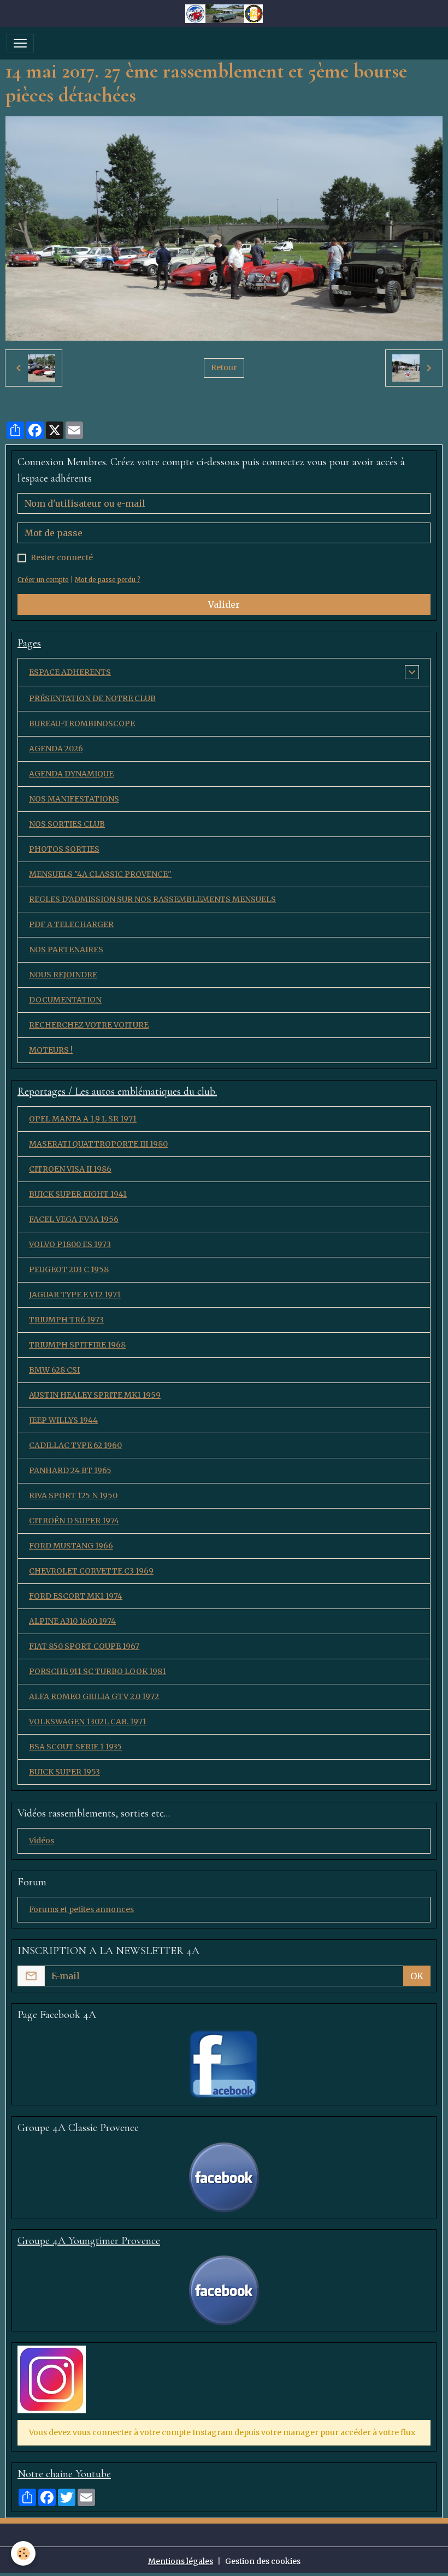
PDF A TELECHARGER (71, 924)
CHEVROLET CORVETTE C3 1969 (91, 1571)
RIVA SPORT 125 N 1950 (73, 1495)
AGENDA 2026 (56, 749)
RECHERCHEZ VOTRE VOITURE (89, 1025)
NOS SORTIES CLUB (67, 824)
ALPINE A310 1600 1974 (72, 1621)
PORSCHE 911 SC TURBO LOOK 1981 (98, 1671)
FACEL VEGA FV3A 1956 (74, 1219)
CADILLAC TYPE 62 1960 (75, 1445)
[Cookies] (23, 2553)
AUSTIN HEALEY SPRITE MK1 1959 (95, 1395)
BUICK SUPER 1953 (64, 1772)
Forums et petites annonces (81, 1909)
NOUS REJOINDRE (63, 975)
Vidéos (42, 1841)
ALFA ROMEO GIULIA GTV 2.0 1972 (94, 1696)
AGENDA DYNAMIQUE (71, 774)
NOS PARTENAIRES (66, 949)
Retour (224, 367)
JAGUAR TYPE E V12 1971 (75, 1295)
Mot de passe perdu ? (108, 580)
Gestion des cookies (263, 2561)
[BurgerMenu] (20, 43)
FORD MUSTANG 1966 (71, 1546)
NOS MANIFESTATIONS (74, 799)
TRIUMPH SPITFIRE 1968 (77, 1345)
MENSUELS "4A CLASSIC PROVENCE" (100, 874)
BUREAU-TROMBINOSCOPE (82, 723)
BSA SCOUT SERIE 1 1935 (75, 1747)
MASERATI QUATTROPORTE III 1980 (98, 1144)
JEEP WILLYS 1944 (63, 1420)
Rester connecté (62, 557)
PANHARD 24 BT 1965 (70, 1470)
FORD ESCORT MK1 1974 (76, 1596)
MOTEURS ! (51, 1050)
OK (417, 1976)
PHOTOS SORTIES (64, 849)
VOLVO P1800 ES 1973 (70, 1244)
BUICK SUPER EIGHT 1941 (78, 1194)
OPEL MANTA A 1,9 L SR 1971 (83, 1119)
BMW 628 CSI (54, 1370)
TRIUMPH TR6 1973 (66, 1320)
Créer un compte (43, 580)
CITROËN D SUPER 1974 (74, 1521)
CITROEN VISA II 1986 (70, 1169)
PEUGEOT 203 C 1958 (69, 1269)
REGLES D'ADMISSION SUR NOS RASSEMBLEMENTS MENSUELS (152, 899)
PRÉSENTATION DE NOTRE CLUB (92, 698)
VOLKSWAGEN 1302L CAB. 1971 (88, 1722)
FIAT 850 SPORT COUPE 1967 (84, 1646)
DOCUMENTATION (65, 1000)
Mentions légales (181, 2561)
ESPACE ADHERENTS (70, 672)
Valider (224, 604)
